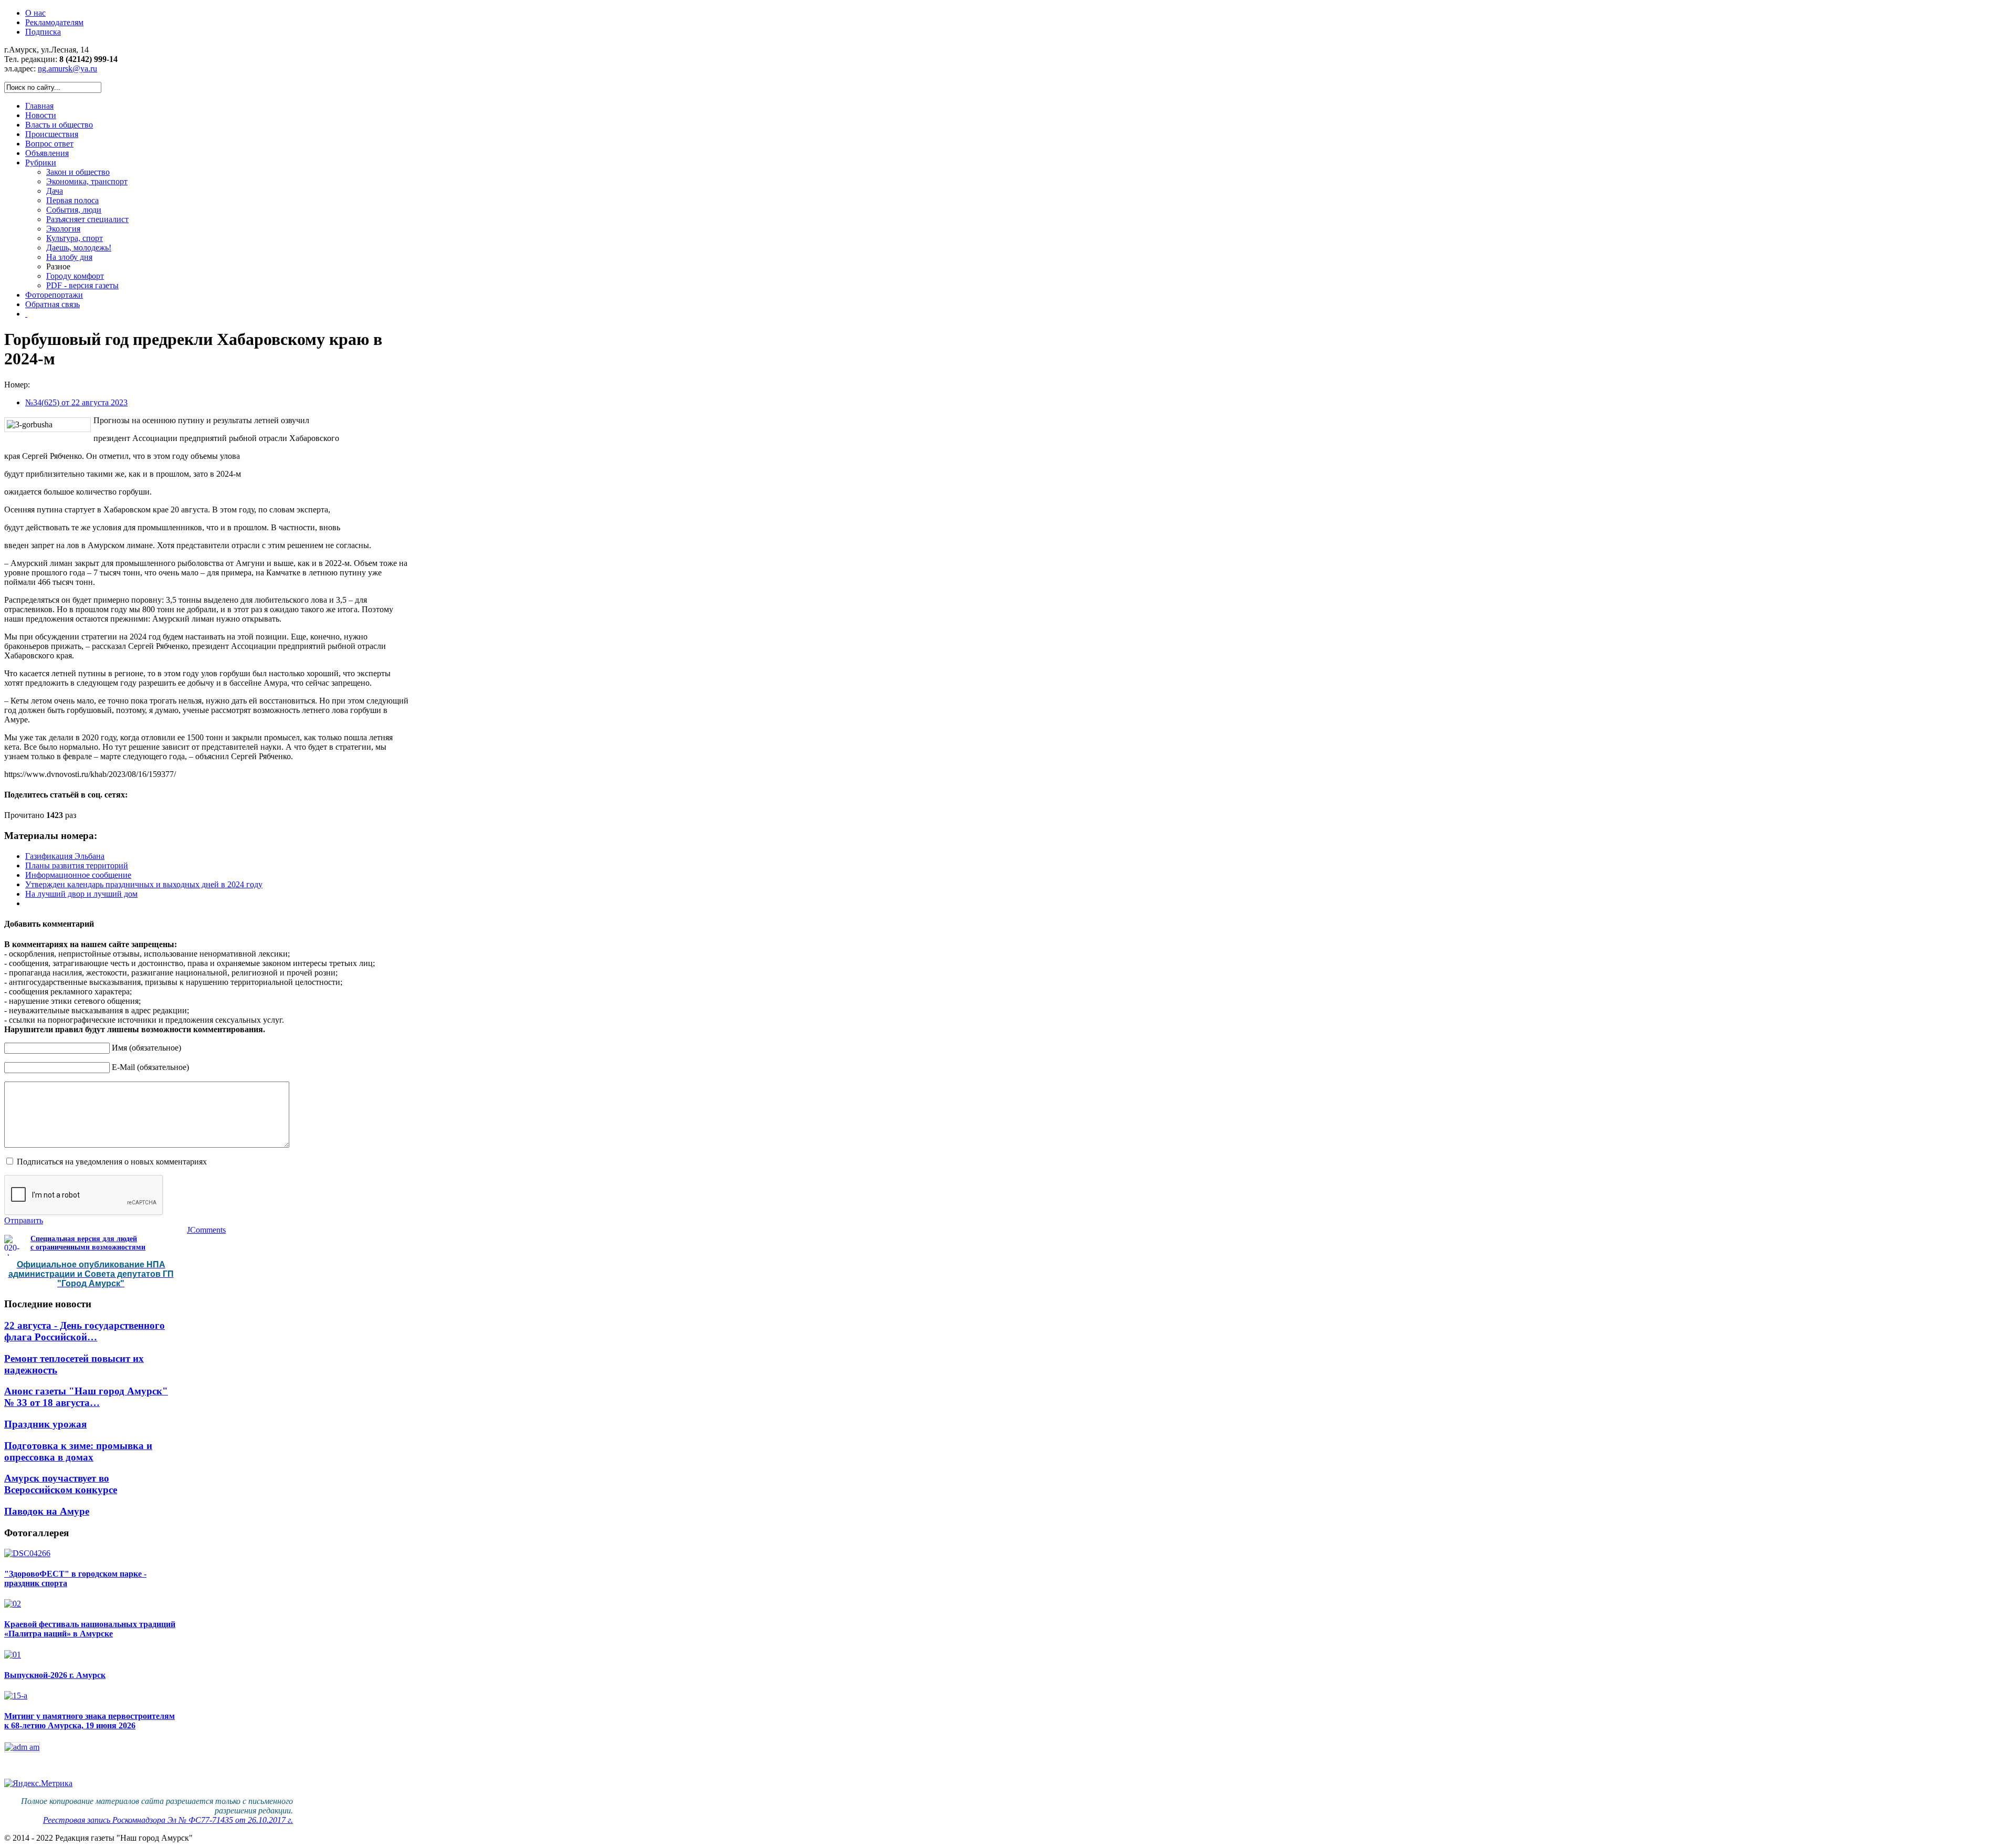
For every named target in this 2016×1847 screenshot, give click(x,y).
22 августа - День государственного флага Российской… (85, 1331)
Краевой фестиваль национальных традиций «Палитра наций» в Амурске (90, 1629)
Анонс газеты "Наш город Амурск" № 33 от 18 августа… (86, 1397)
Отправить (24, 1220)
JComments (206, 1230)
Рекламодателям (54, 22)
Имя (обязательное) (146, 1048)
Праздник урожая (45, 1424)
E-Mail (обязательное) (150, 1067)
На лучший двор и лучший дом (81, 894)
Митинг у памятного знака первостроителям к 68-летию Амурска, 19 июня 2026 (90, 1721)
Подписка (43, 32)
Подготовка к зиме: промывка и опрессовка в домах (78, 1451)
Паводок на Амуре (47, 1511)
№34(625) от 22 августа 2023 (76, 402)
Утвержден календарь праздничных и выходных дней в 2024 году (144, 884)
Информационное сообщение (78, 875)
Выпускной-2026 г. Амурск (55, 1675)
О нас (35, 13)
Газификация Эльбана (65, 856)
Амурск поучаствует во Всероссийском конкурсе (61, 1484)
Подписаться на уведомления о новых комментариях (112, 1162)
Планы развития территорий (77, 865)
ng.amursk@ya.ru (67, 69)
